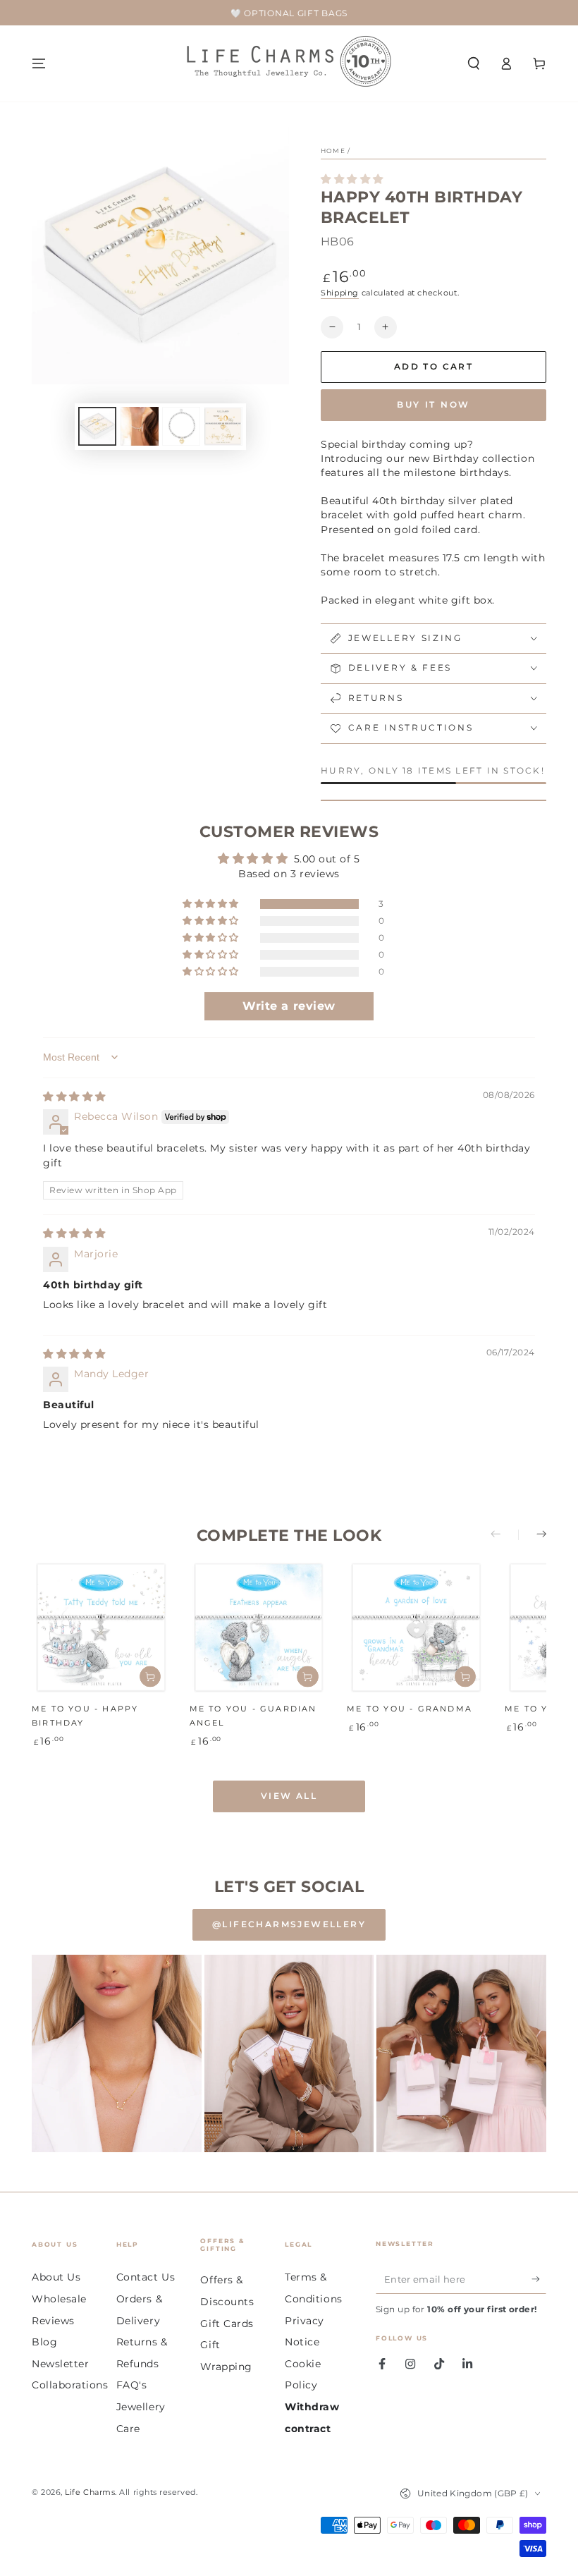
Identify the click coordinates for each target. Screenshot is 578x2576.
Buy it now (433, 404)
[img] (74, 1097)
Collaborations (70, 2385)
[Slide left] (505, 1535)
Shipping (340, 293)
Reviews (53, 2321)
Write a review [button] (289, 1006)
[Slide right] (532, 1535)
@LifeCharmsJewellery (289, 1924)
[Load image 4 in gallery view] (223, 426)
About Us (56, 2277)
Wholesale (59, 2299)
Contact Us (146, 2277)
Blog (44, 2342)
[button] (473, 63)
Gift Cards (227, 2324)
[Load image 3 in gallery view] (181, 426)
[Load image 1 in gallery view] (97, 426)
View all (289, 1796)
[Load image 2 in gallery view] (140, 426)
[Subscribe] (539, 2280)
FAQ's (132, 2385)
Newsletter (60, 2364)
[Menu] (39, 63)
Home (333, 151)
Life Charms (90, 2492)
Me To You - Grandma (410, 1709)
